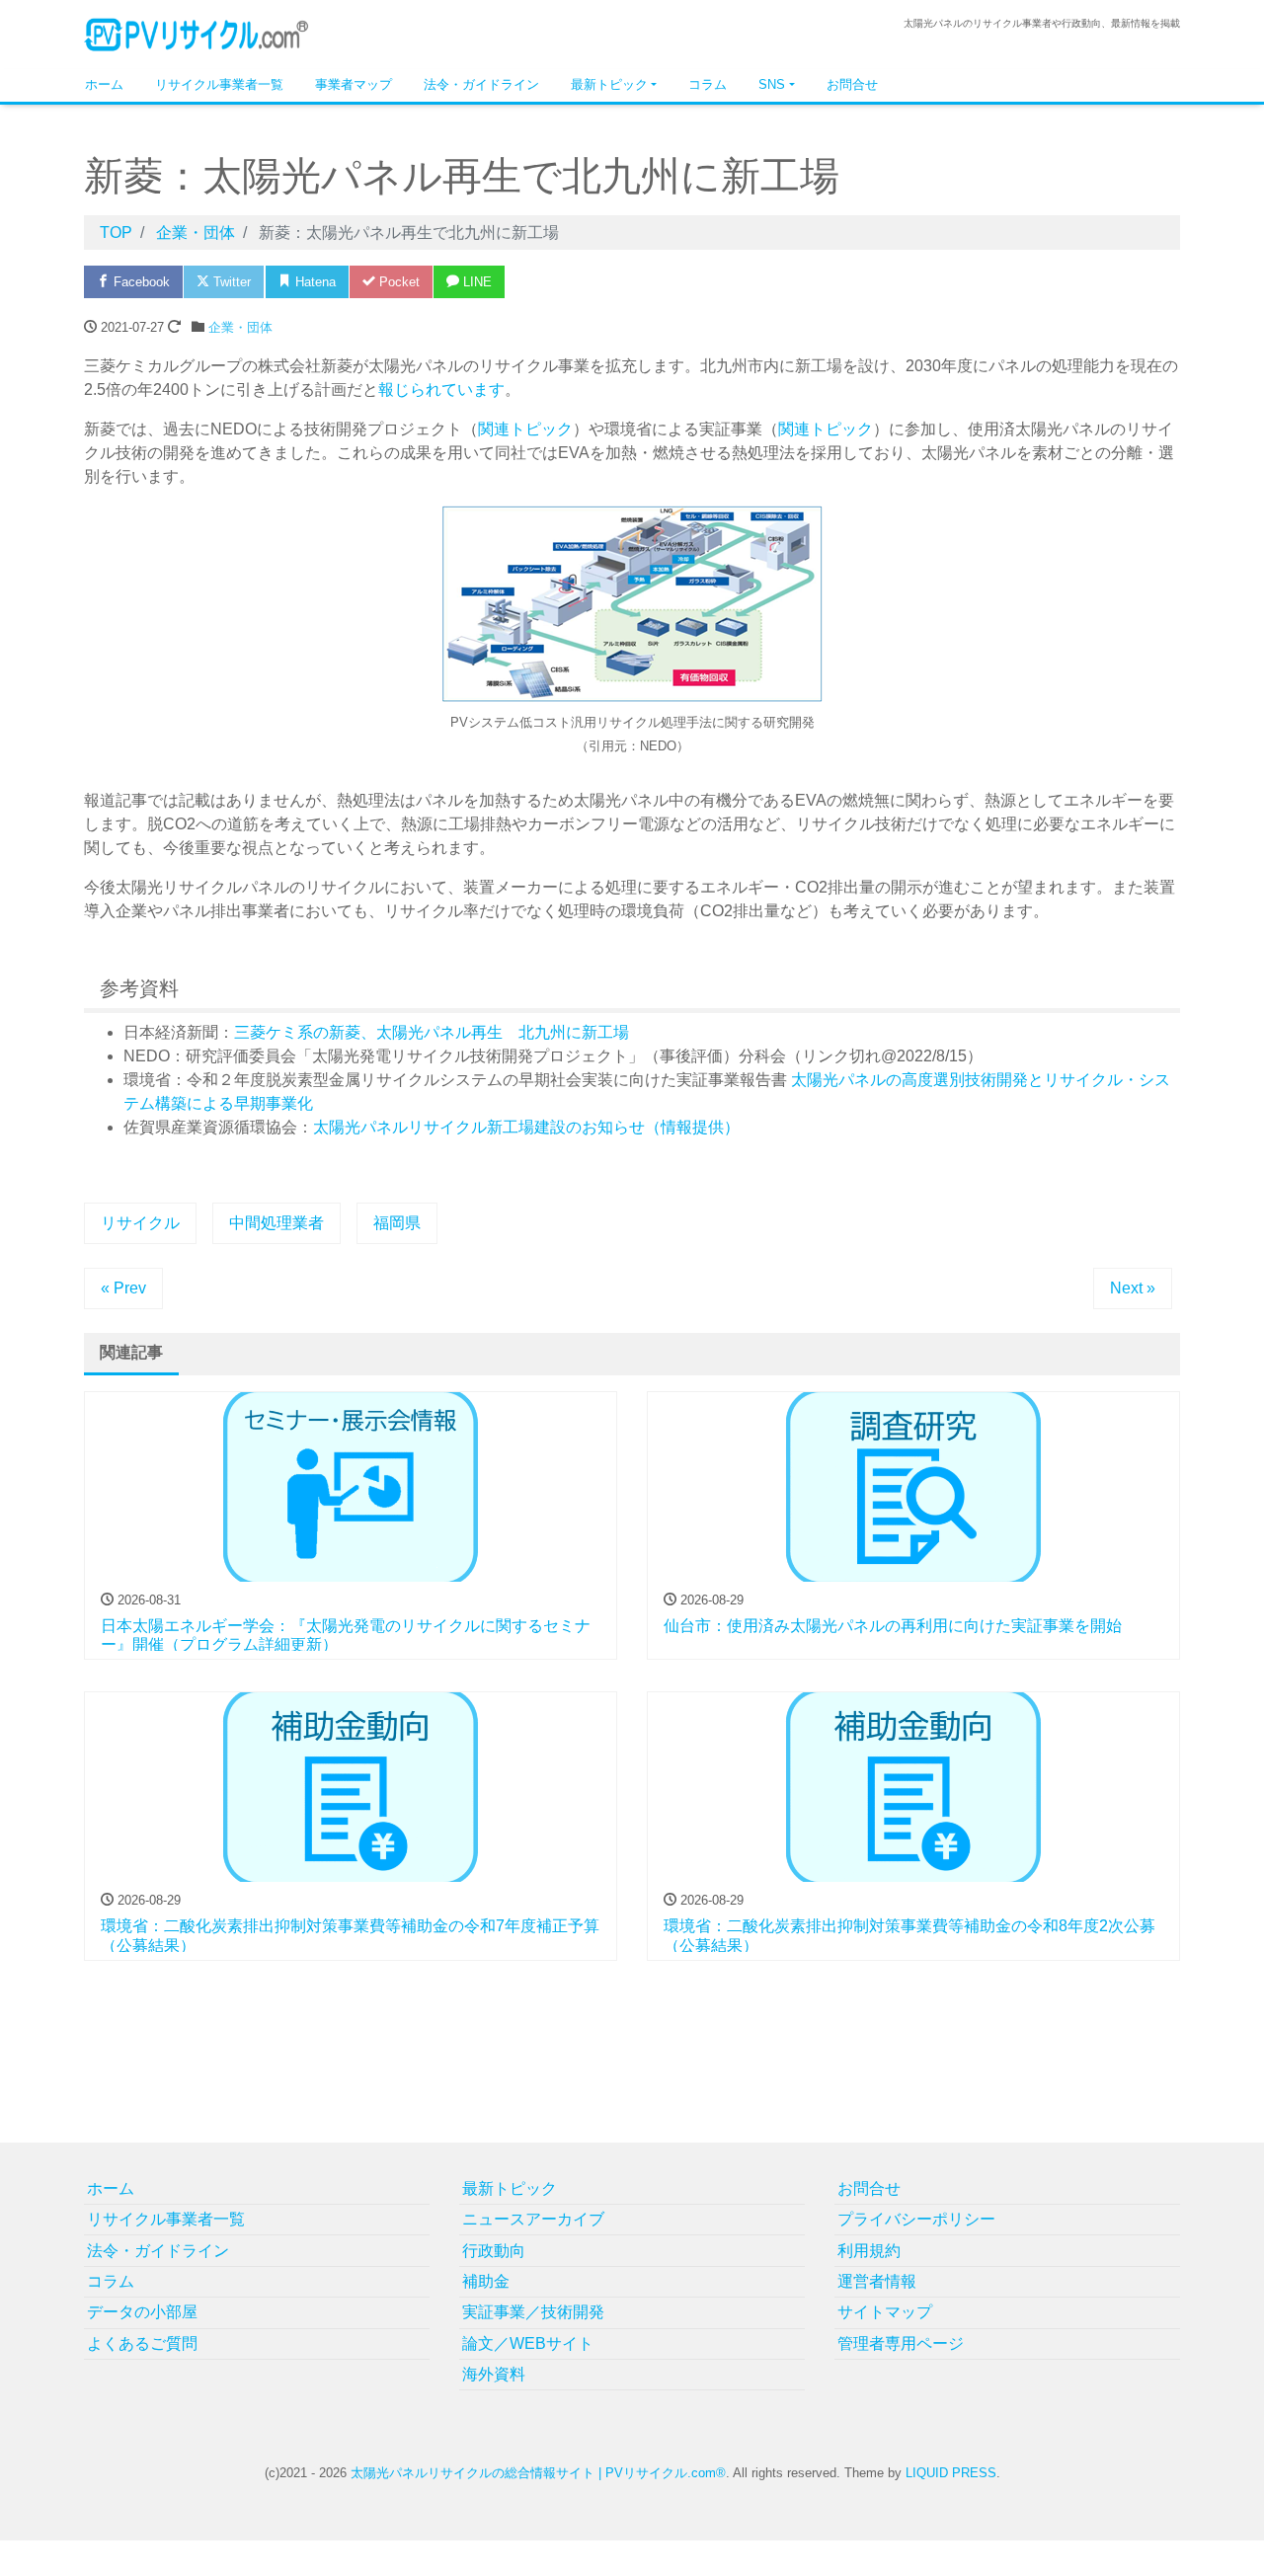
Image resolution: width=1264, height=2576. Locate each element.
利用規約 (869, 2251)
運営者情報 (877, 2281)
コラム (708, 84)
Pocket (397, 282)
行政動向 (494, 2251)
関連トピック (525, 429)
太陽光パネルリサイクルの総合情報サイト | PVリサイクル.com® (538, 2473)
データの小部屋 (142, 2312)
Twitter (230, 282)
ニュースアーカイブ (533, 2219)
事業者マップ (354, 84)
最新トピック (609, 84)
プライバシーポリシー (916, 2219)
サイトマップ (885, 2312)
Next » (1133, 1288)
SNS (772, 84)
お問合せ (852, 84)
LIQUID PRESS (951, 2473)
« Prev (123, 1288)
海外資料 (494, 2374)
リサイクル (140, 1223)
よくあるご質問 (142, 2343)
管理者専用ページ (901, 2343)
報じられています (441, 390)
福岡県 (397, 1223)
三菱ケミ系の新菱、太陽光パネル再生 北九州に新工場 (432, 1032)
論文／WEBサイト (528, 2343)
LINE (475, 282)
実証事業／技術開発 (533, 2312)
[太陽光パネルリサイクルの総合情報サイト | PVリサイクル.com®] (197, 33)
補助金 (486, 2281)
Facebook (140, 282)
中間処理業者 (276, 1223)
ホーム (104, 84)
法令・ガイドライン (481, 84)
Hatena (314, 282)
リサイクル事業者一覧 (219, 84)
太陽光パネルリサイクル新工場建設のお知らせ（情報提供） (526, 1127)
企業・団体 (240, 327)
